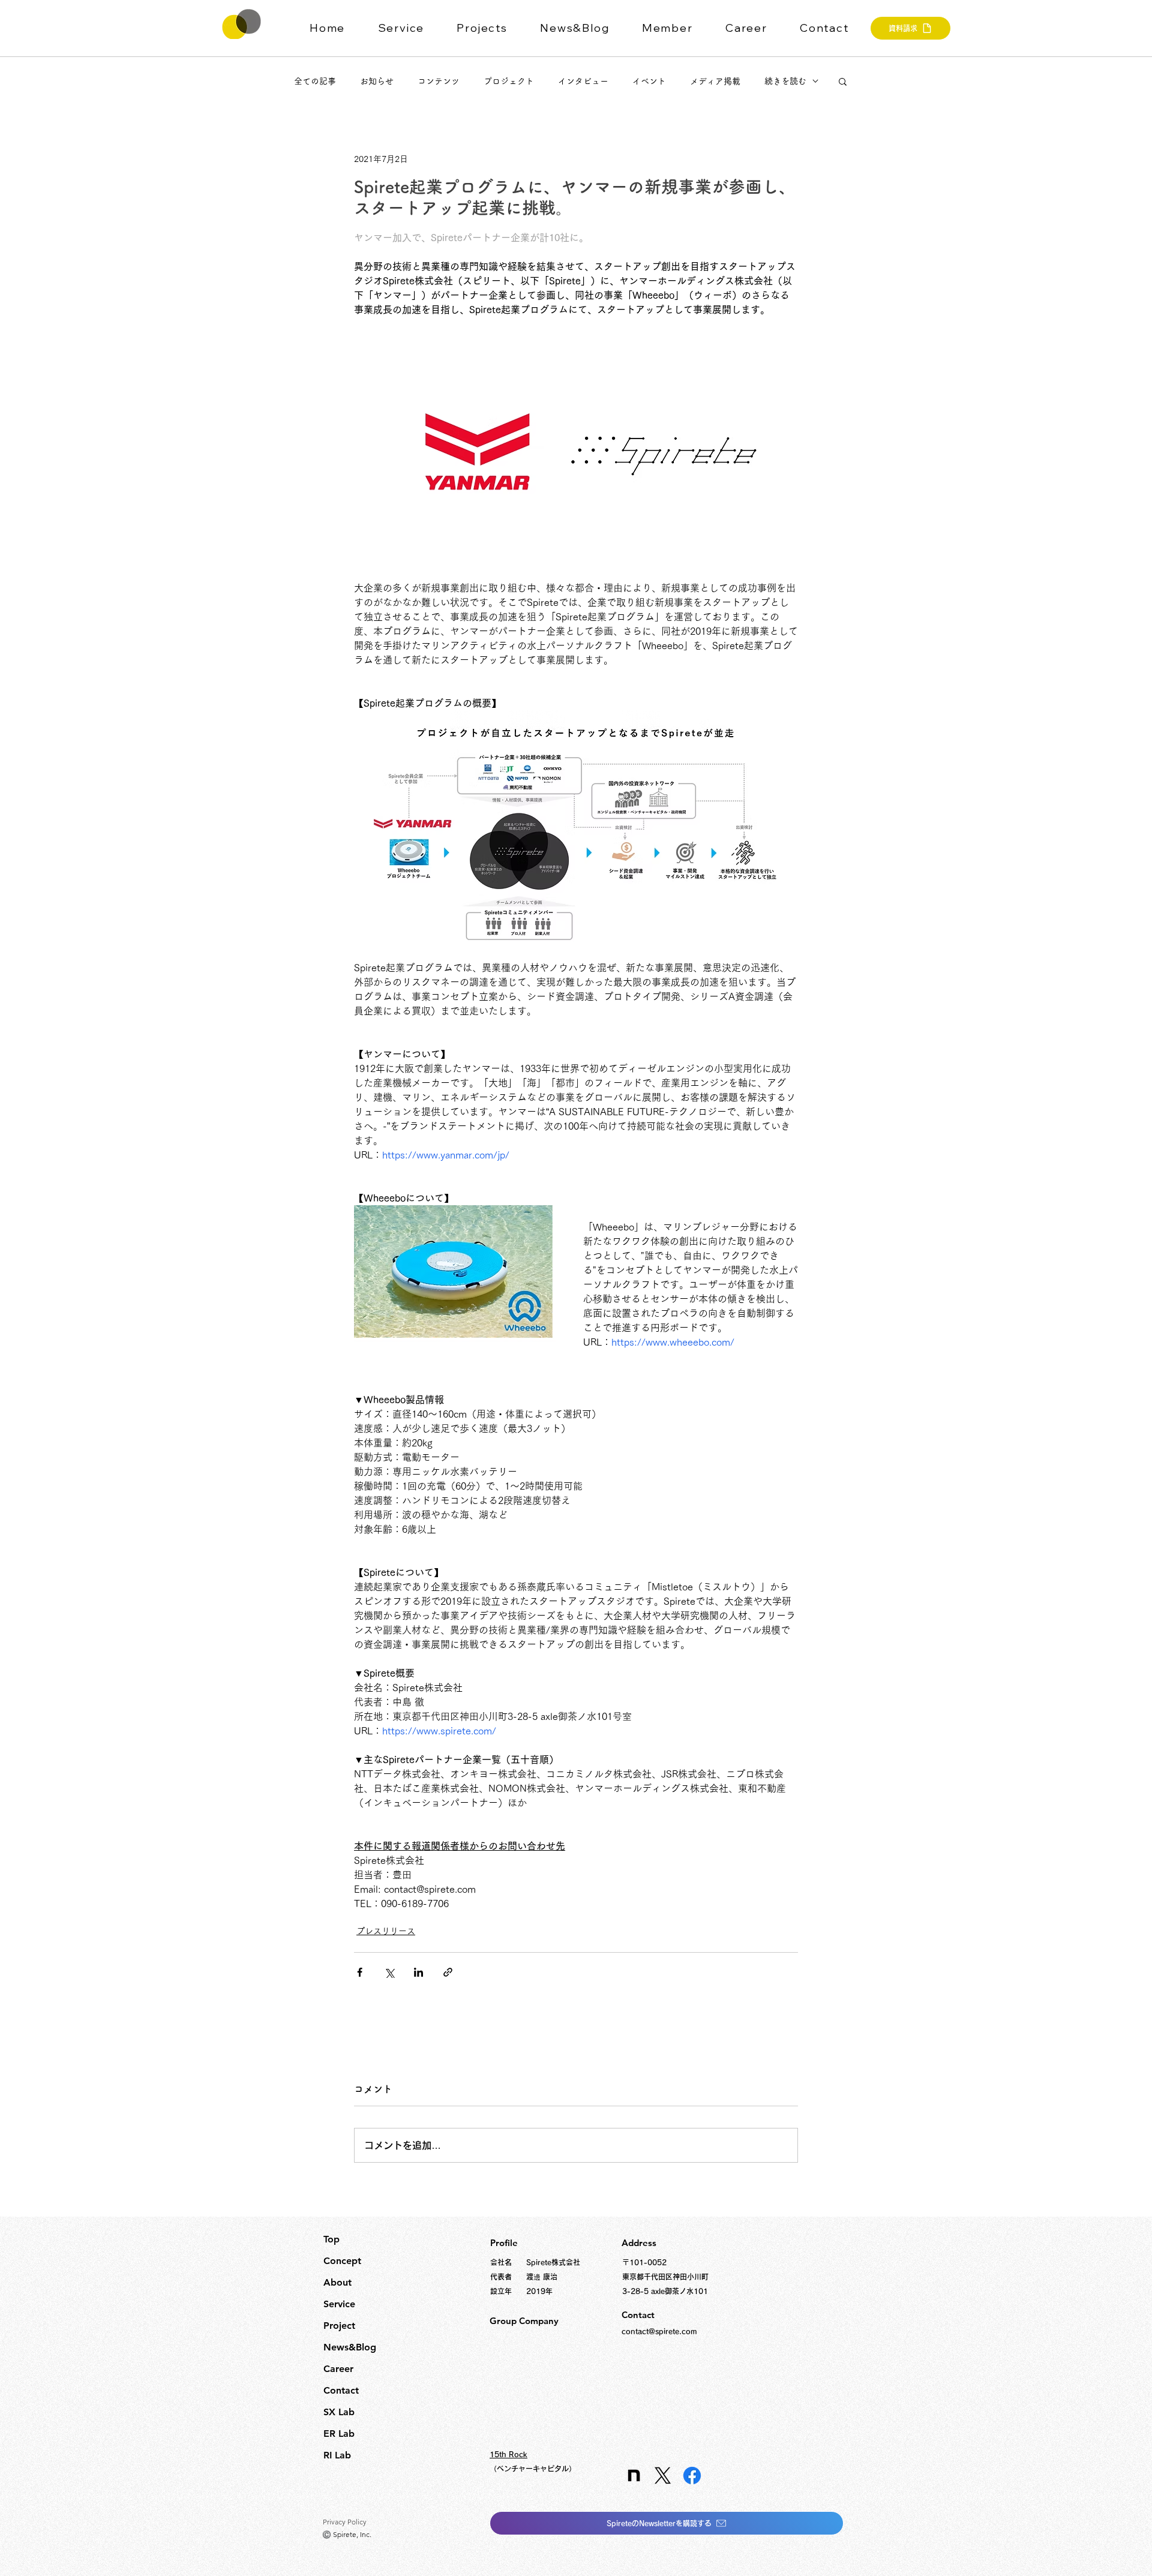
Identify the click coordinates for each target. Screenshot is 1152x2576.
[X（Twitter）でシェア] (389, 1972)
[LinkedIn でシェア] (418, 1972)
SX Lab (339, 2412)
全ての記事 (315, 81)
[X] (663, 2476)
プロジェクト (509, 81)
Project (339, 2326)
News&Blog (350, 2347)
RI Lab (337, 2455)
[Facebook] (692, 2476)
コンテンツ (439, 81)
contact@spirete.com (659, 2331)
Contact (341, 2390)
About (337, 2282)
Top (331, 2239)
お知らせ (377, 81)
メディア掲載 (715, 81)
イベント (649, 81)
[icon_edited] (633, 2476)
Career (338, 2369)
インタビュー (583, 81)
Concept (342, 2261)
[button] (409, 28)
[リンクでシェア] (448, 1972)
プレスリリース (386, 1931)
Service (339, 2304)
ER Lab (339, 2434)
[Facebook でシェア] (360, 1972)
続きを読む (785, 81)
